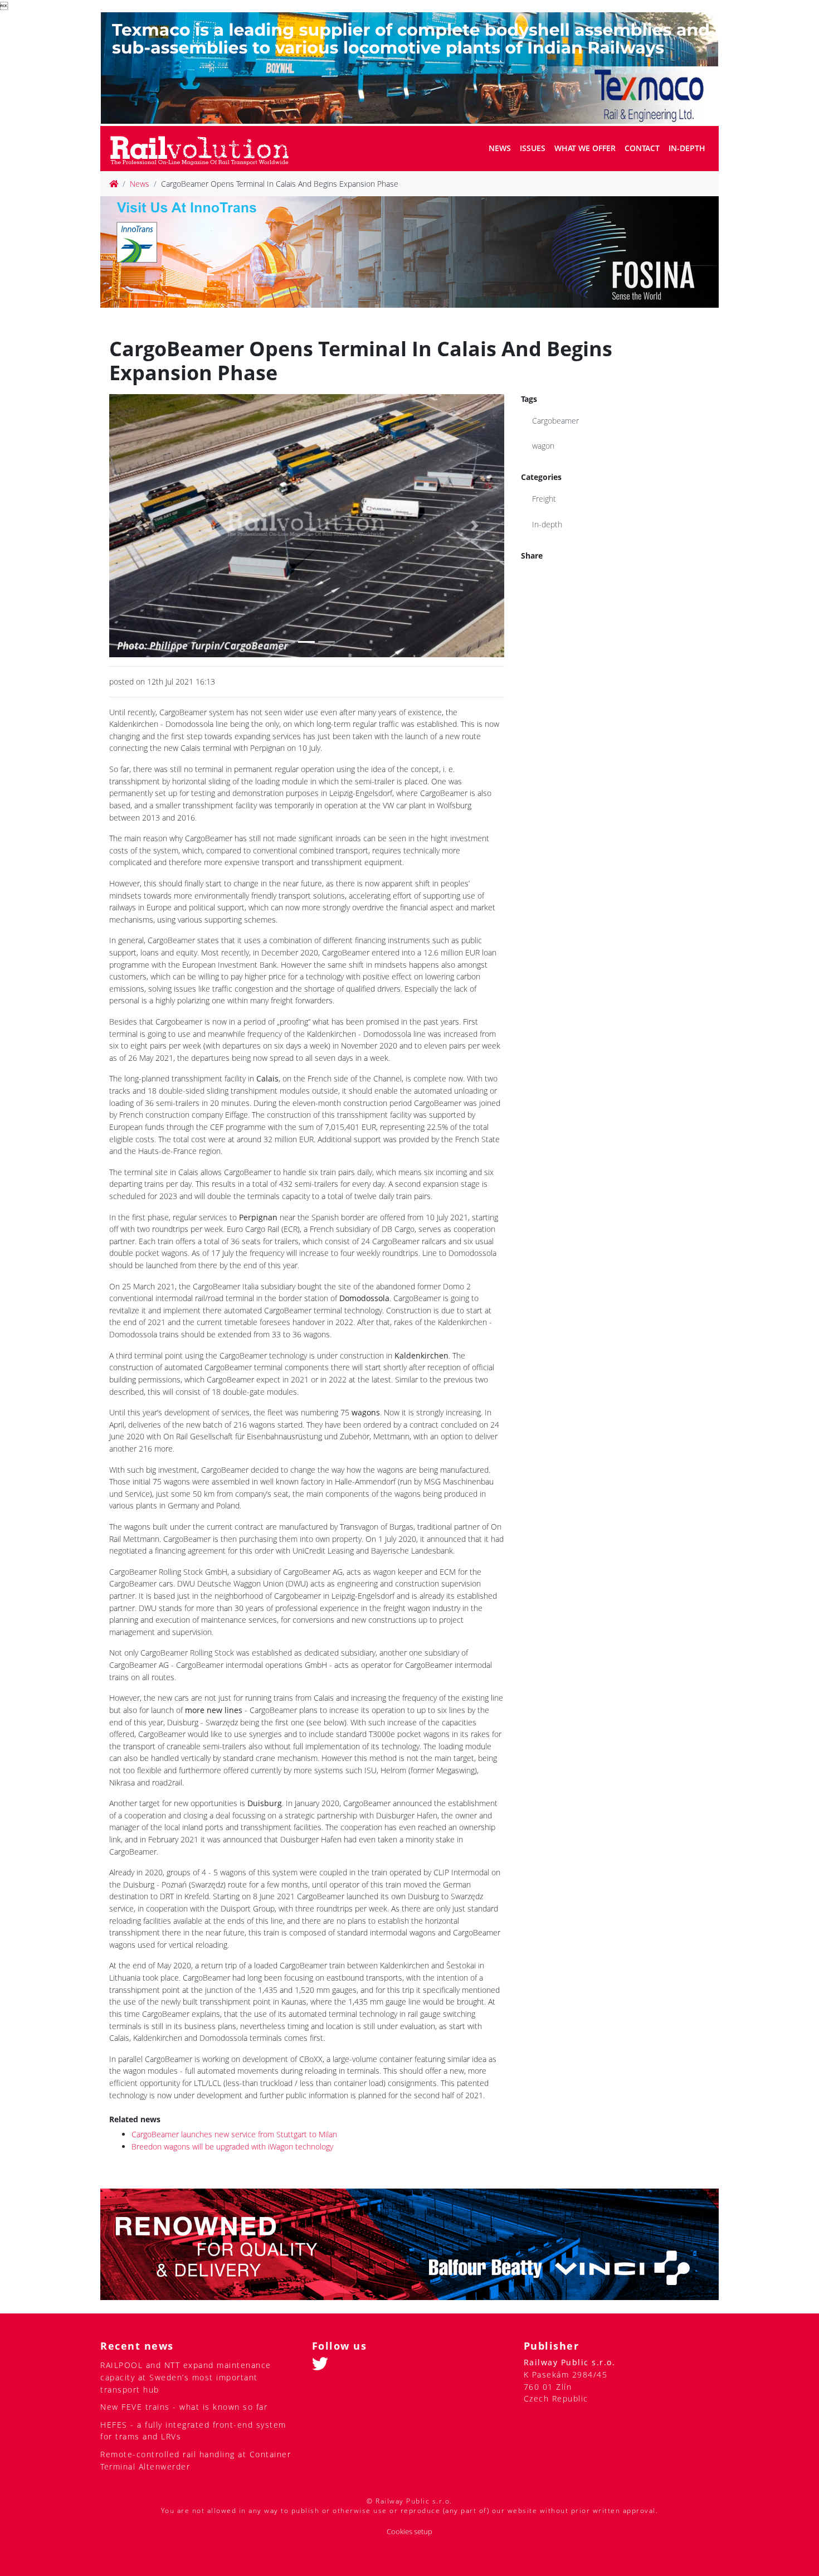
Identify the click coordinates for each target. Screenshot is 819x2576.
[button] (139, 526)
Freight (544, 499)
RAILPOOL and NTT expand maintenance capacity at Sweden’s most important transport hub (186, 2377)
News (500, 148)
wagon (543, 446)
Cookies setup (409, 2532)
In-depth (687, 148)
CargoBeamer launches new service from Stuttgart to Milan (234, 2134)
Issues (533, 148)
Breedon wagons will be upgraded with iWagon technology (232, 2146)
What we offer (585, 148)
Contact (642, 148)
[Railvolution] (205, 149)
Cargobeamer (555, 421)
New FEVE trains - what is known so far (184, 2407)
